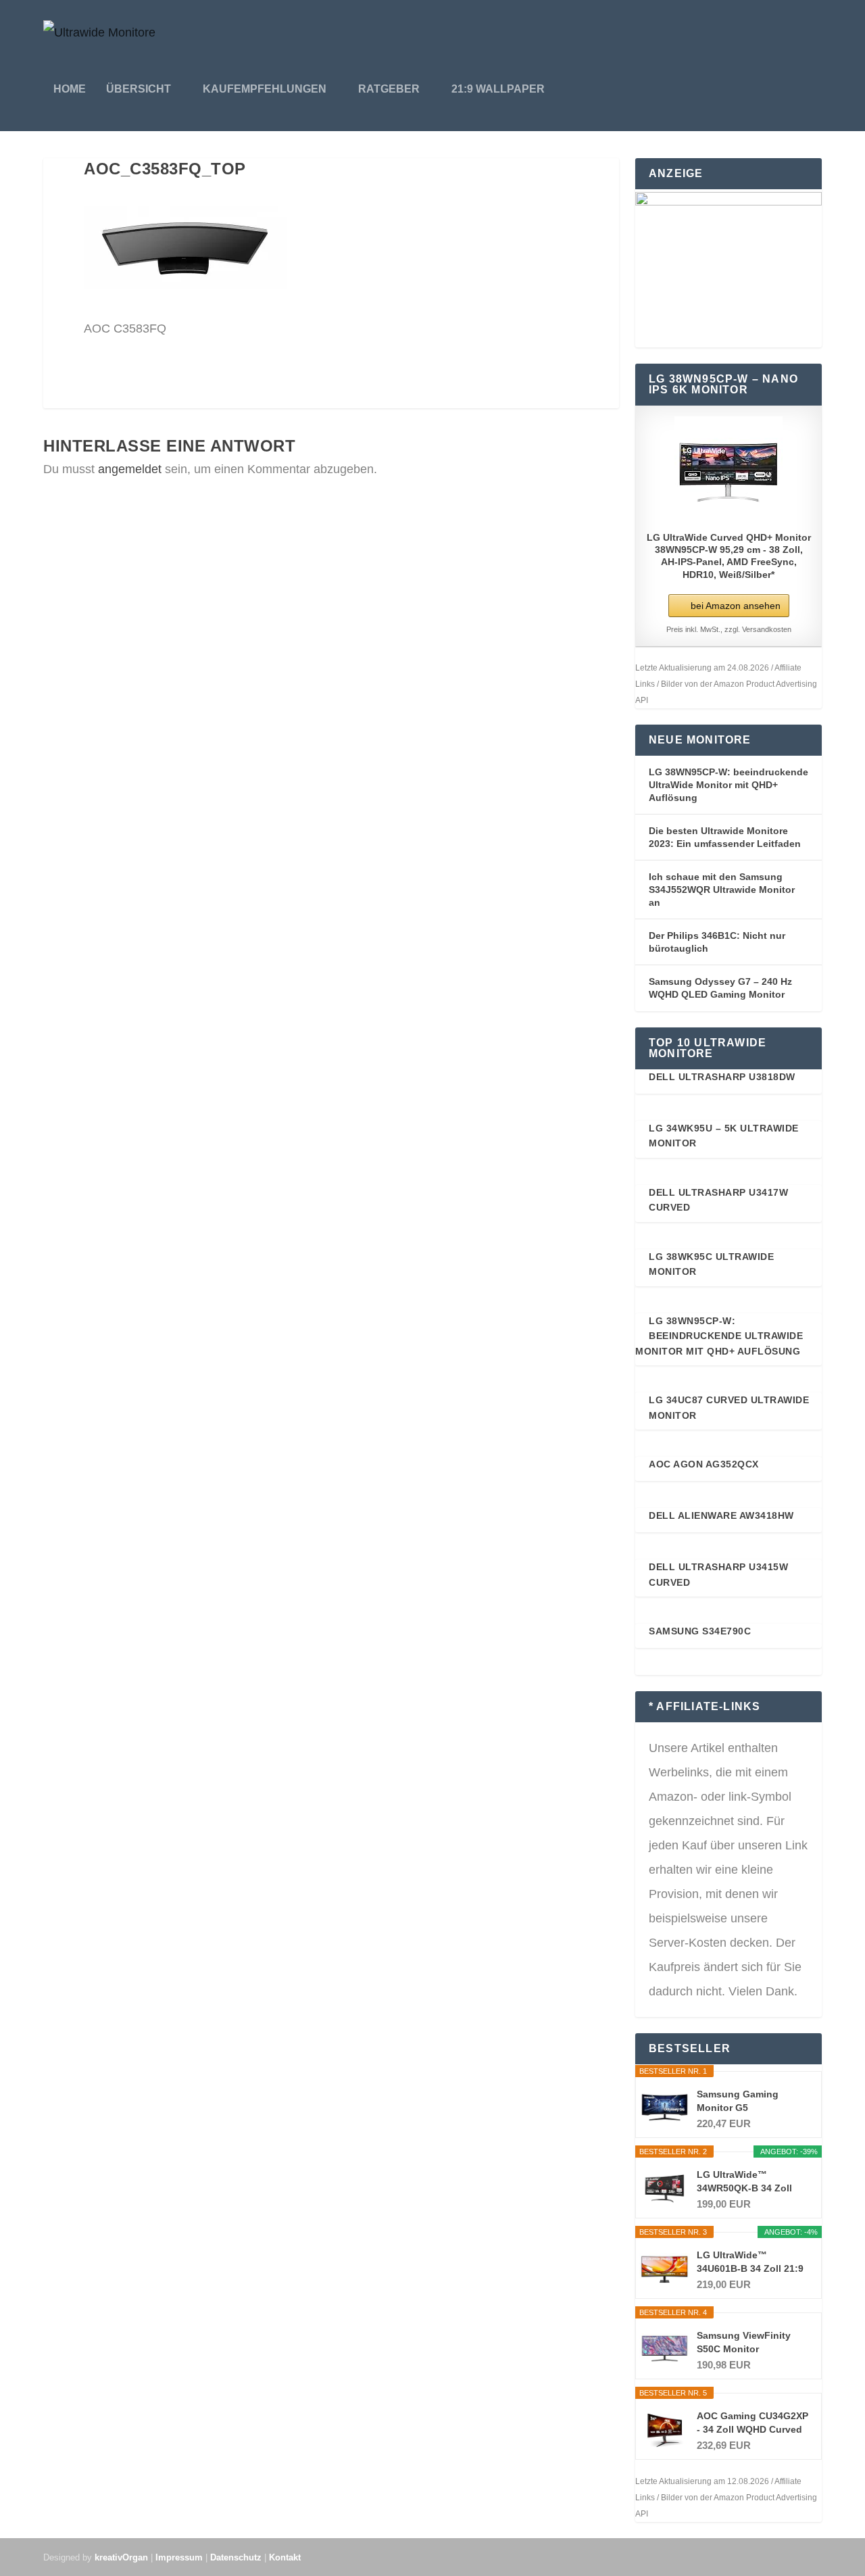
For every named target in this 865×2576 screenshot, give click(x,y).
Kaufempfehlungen (265, 89)
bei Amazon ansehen (736, 606)
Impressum (179, 2557)
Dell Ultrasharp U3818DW (722, 1077)
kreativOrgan (121, 2557)
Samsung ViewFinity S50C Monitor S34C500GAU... (744, 2343)
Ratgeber (389, 89)
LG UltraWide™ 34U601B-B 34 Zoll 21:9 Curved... (750, 2262)
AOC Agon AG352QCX (704, 1464)
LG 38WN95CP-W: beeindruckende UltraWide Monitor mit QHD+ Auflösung (728, 784)
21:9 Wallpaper (498, 89)
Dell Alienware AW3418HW (721, 1515)
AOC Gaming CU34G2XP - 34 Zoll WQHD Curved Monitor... (752, 2423)
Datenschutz (236, 2557)
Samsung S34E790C (700, 1631)
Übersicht (139, 89)
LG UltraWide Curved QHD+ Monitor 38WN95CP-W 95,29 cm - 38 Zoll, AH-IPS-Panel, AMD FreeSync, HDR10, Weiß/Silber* (729, 556)
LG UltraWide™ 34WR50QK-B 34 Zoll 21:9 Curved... (744, 2182)
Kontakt (285, 2557)
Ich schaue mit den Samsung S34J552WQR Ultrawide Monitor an (722, 889)
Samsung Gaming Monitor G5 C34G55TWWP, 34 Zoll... (751, 2101)
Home (70, 89)
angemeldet (130, 469)
